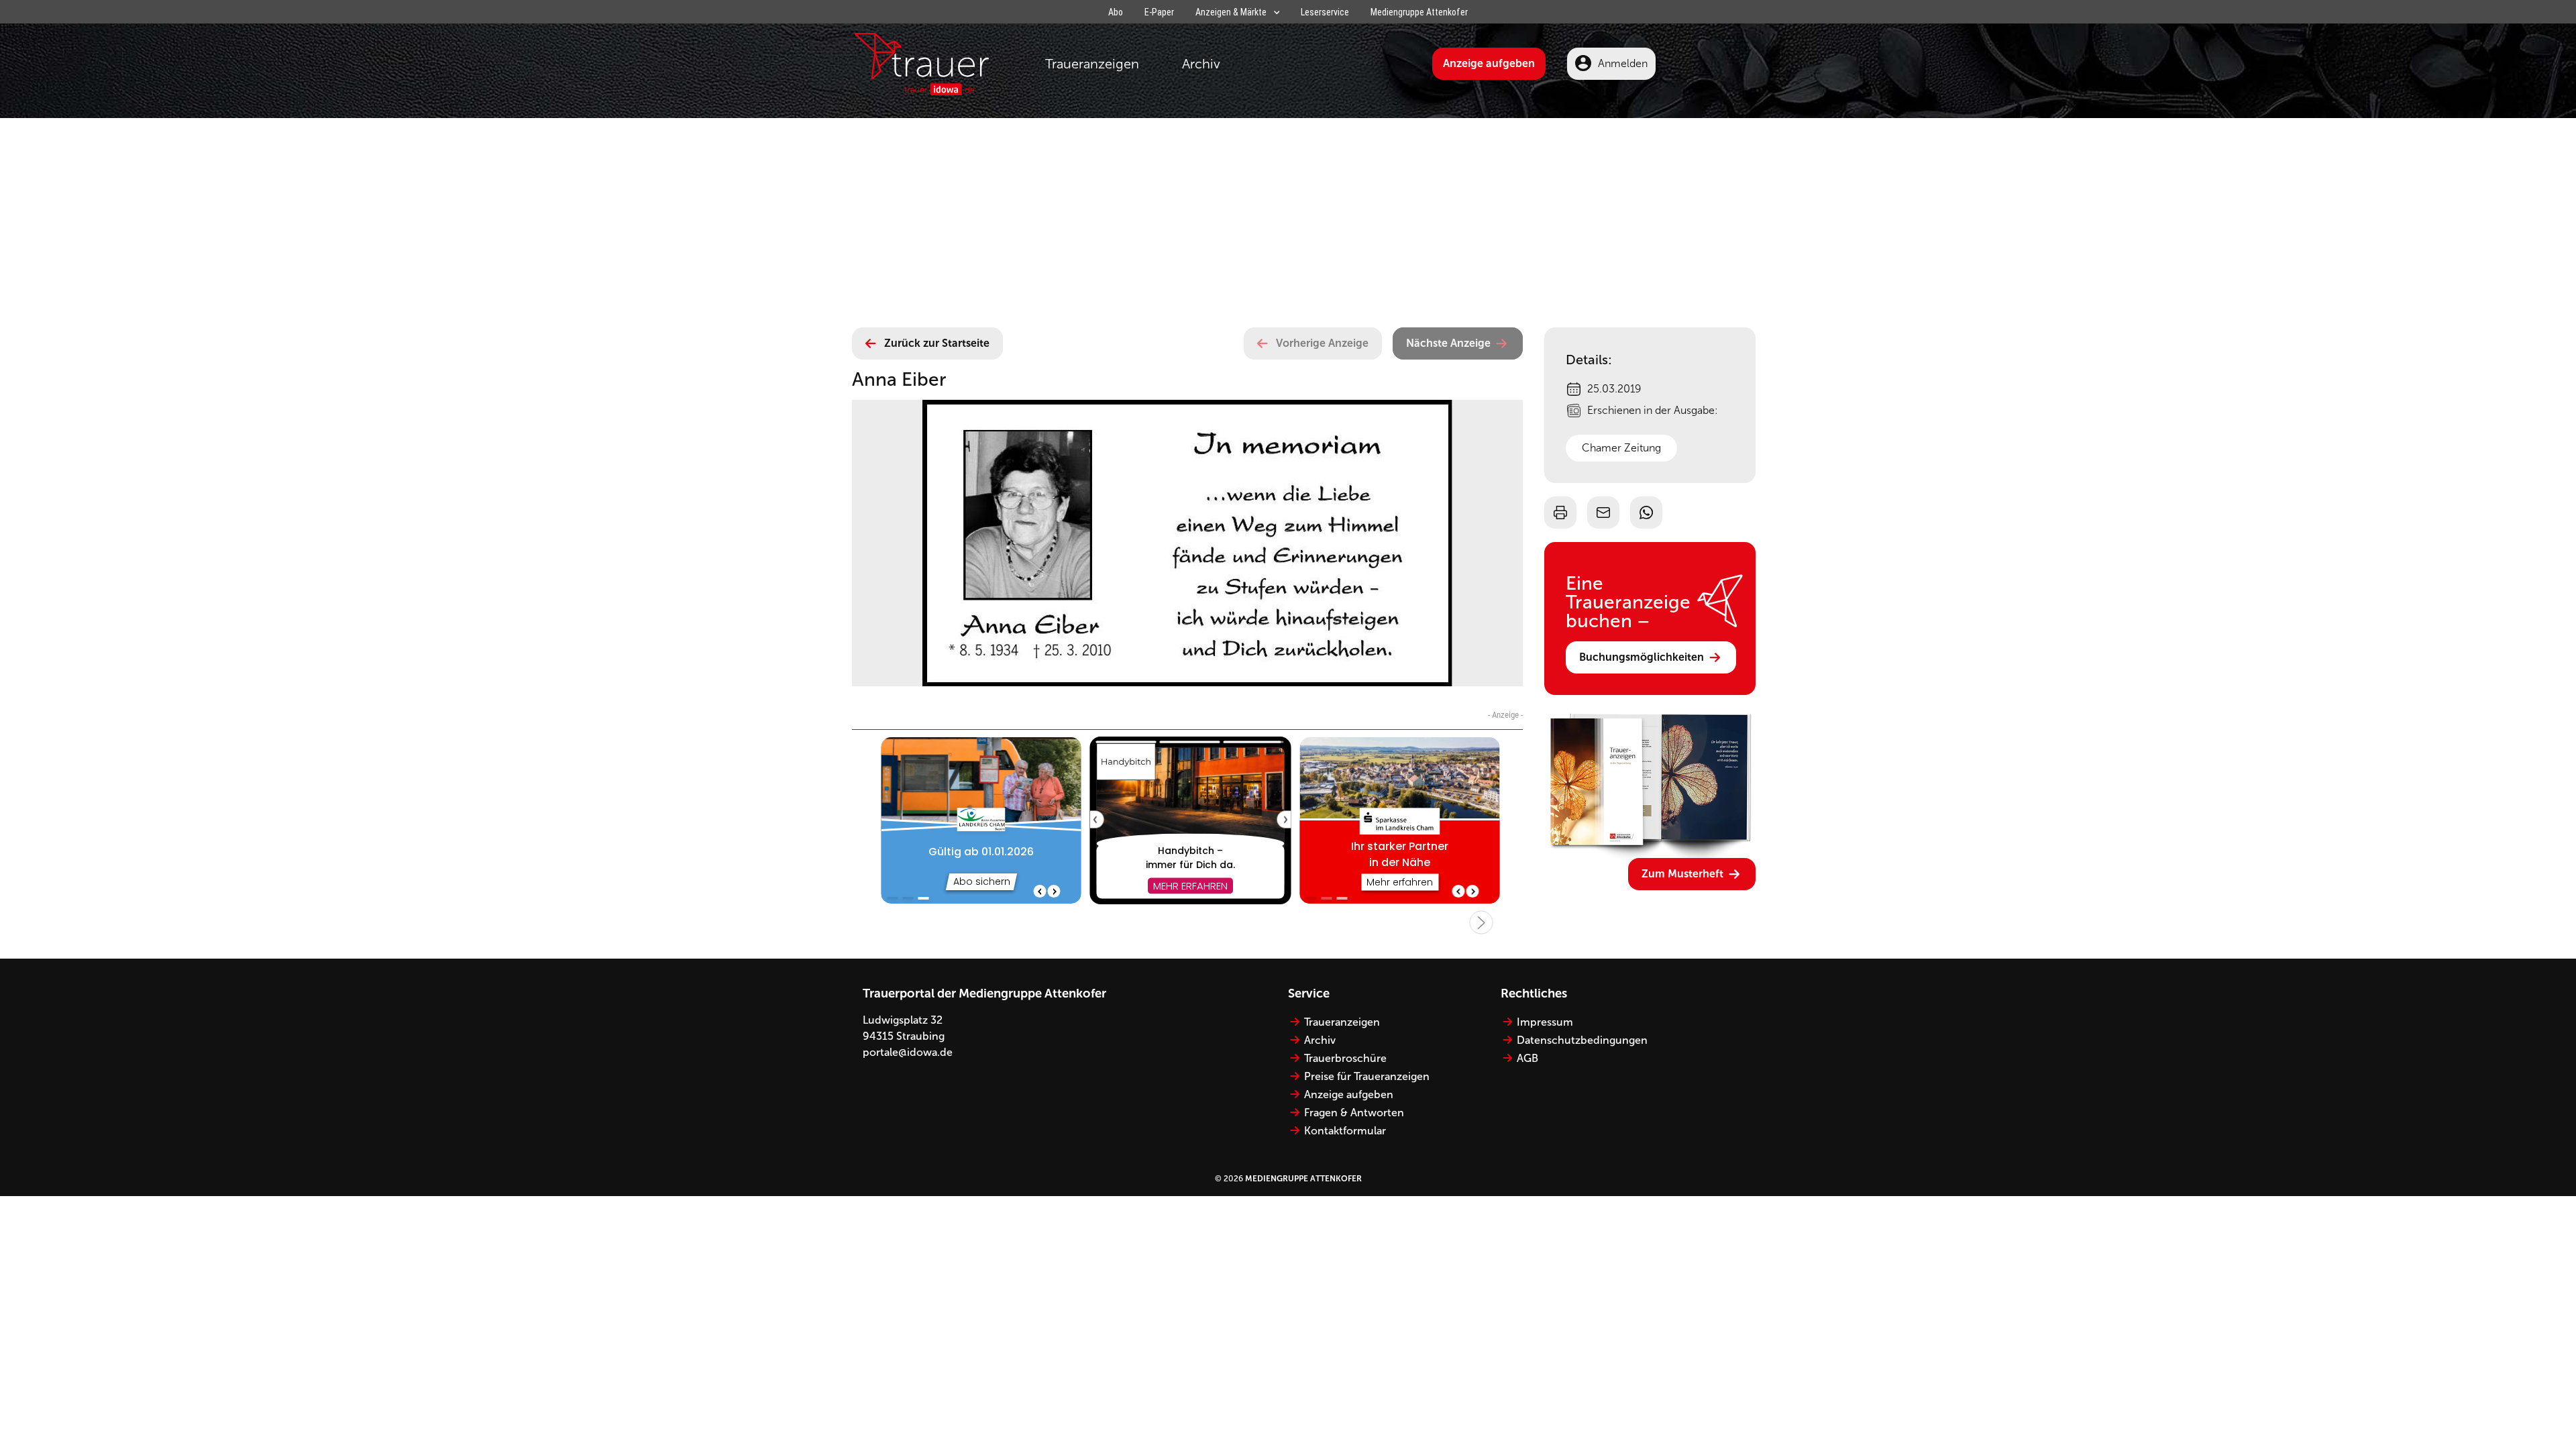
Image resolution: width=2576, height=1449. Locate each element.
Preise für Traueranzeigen (1367, 1076)
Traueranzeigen (1092, 64)
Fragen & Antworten (1354, 1113)
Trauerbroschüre (1345, 1058)
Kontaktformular (1345, 1131)
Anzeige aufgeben (1489, 63)
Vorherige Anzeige (1322, 343)
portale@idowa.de (908, 1052)
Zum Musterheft (1682, 874)
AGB (1527, 1058)
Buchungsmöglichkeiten (1642, 657)
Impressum (1545, 1022)
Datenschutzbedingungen (1582, 1040)
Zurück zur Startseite (937, 343)
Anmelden (1623, 63)
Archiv (1201, 64)
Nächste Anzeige (1448, 343)
